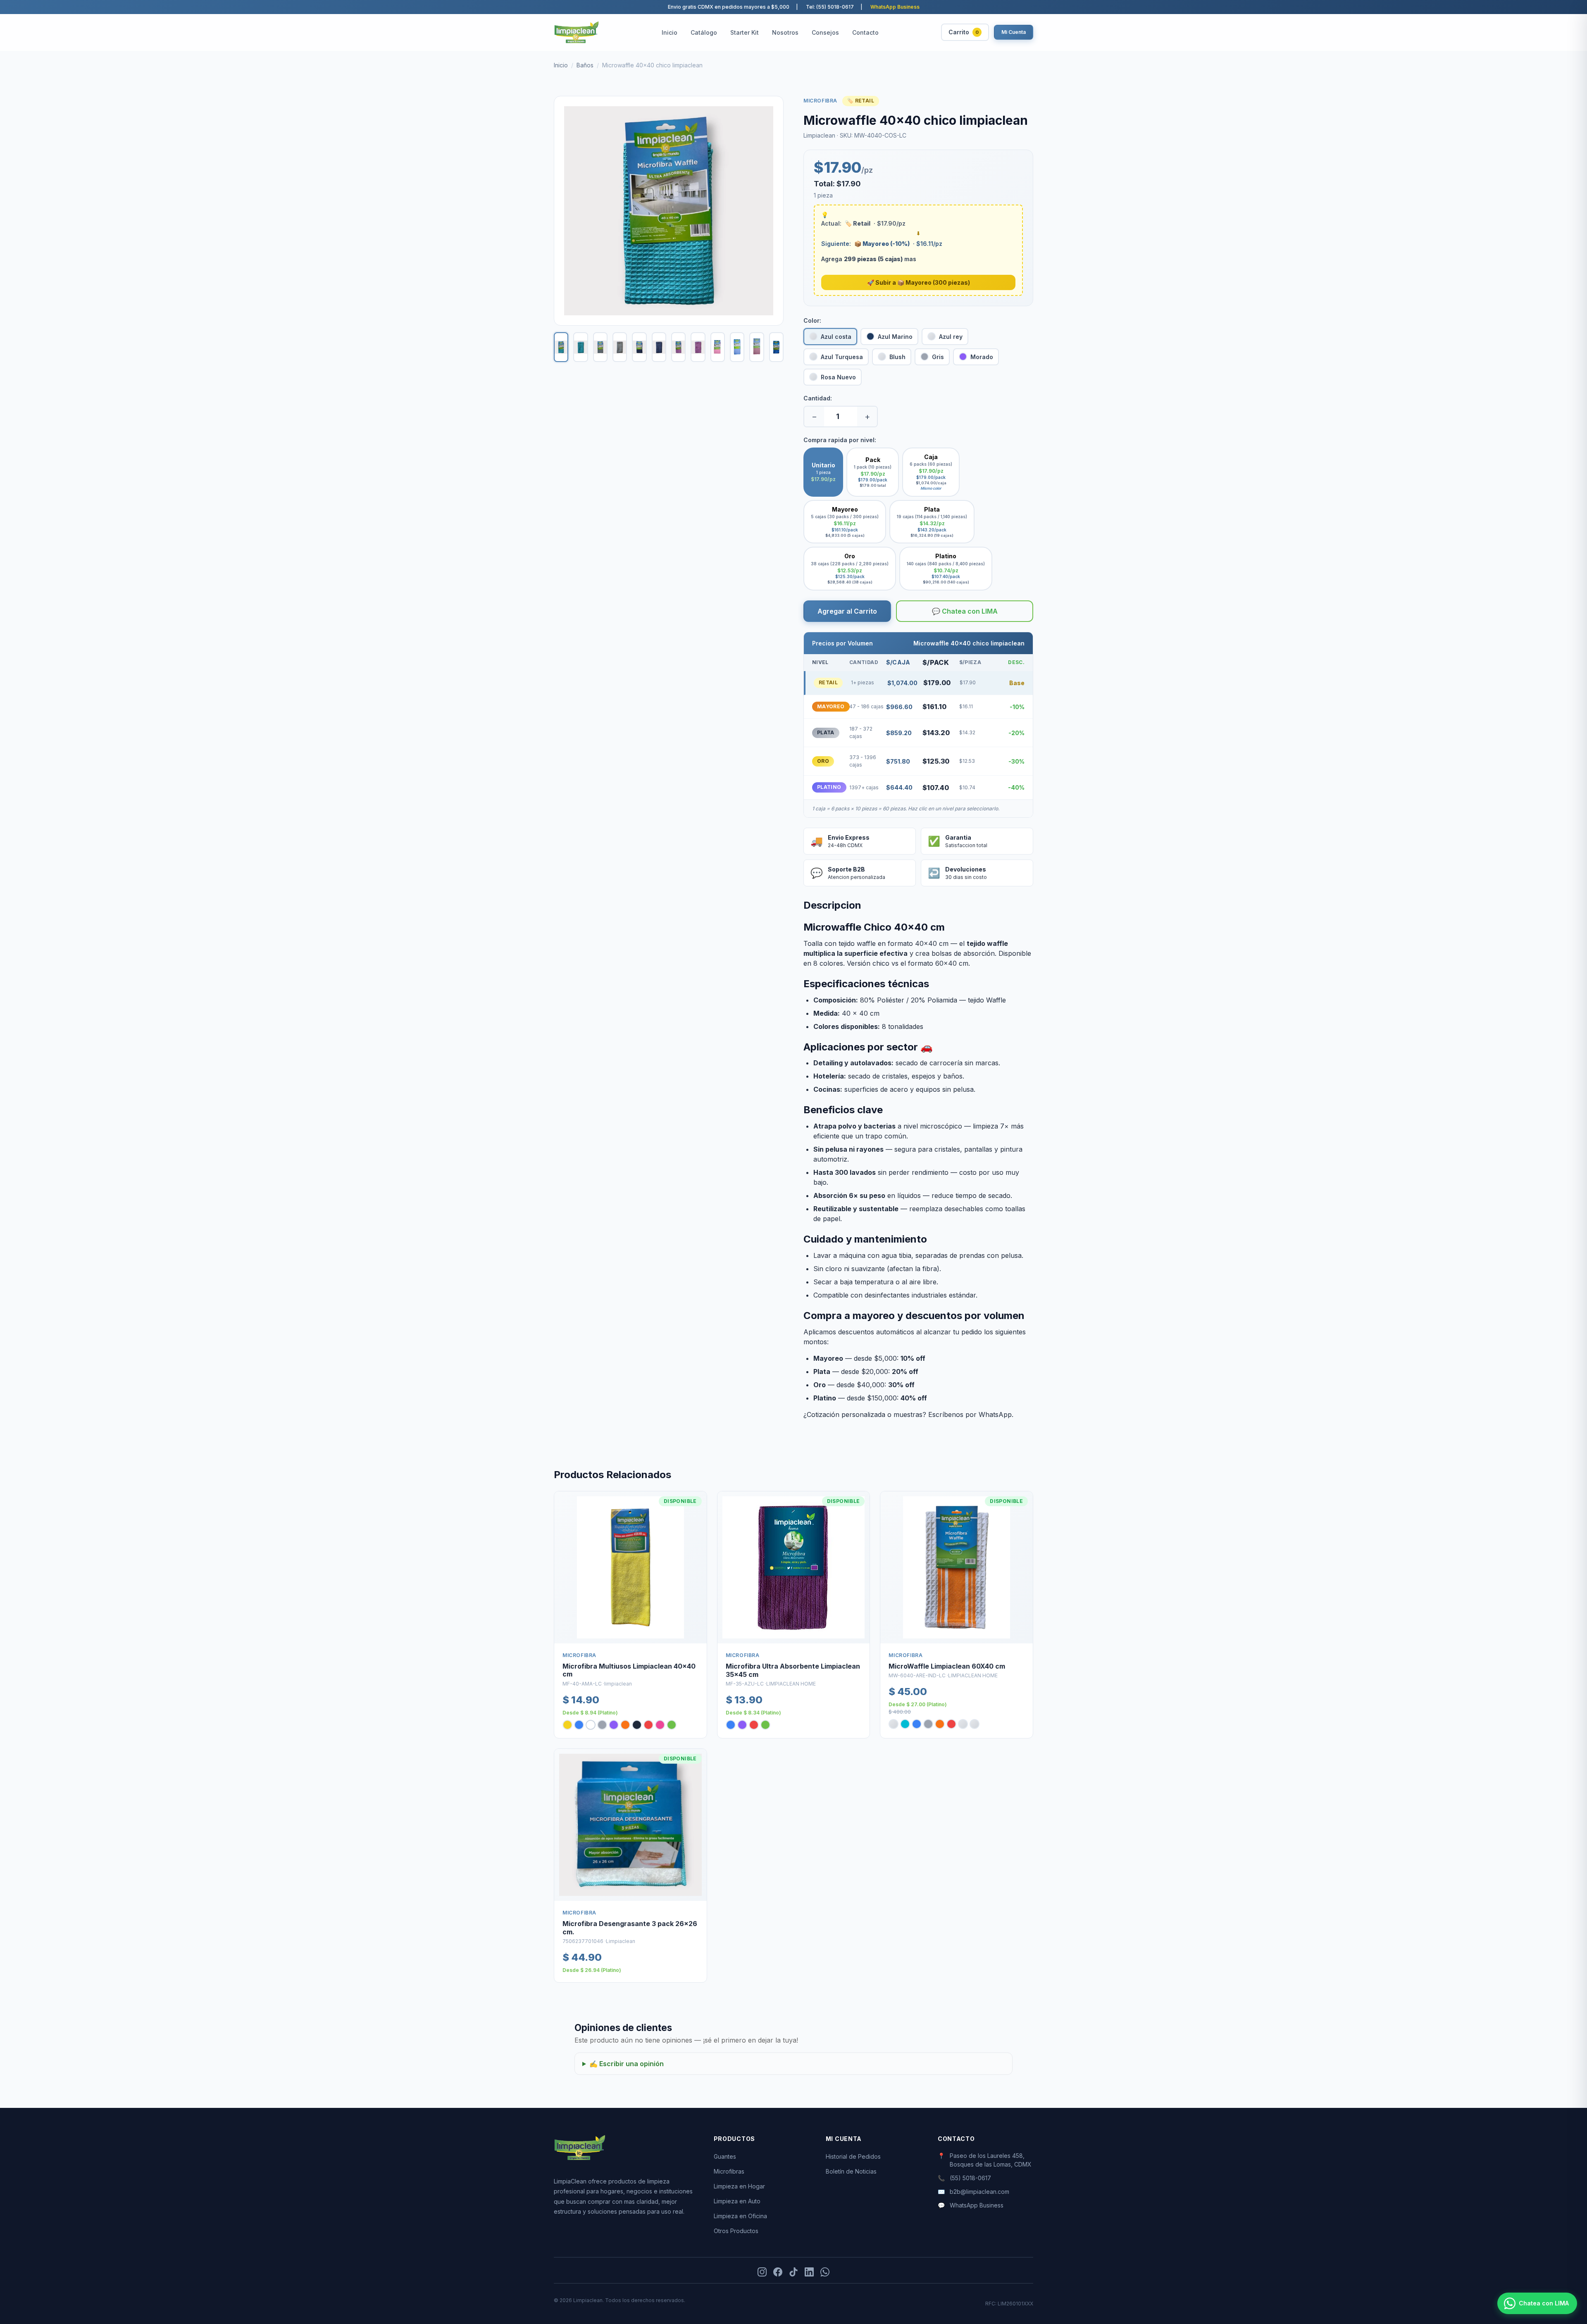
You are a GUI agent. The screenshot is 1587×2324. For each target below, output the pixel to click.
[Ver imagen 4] (620, 347)
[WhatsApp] (825, 2272)
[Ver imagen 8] (698, 347)
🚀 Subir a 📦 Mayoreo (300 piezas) (919, 282)
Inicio (670, 32)
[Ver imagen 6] (659, 347)
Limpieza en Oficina (740, 2216)
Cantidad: (818, 398)
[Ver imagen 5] (639, 347)
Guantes (725, 2156)
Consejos (825, 32)
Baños (585, 65)
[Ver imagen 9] (718, 347)
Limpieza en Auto (737, 2201)
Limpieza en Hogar (739, 2186)
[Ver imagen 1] (561, 347)
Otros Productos (736, 2231)
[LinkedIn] (809, 2272)
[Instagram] (762, 2272)
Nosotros (785, 32)
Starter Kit (745, 32)
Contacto (865, 32)
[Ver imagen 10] (737, 347)
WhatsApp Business (895, 7)
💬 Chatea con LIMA (965, 611)
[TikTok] (793, 2272)
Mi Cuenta (1014, 32)
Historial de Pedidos (853, 2156)
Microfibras (729, 2171)
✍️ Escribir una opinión (627, 2064)
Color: (812, 320)
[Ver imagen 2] (580, 347)
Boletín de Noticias (851, 2171)
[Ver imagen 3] (600, 347)
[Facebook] (778, 2272)
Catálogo (704, 32)
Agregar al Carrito (847, 611)
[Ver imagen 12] (776, 347)
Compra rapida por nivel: (840, 440)
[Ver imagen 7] (678, 347)
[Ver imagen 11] (757, 347)
